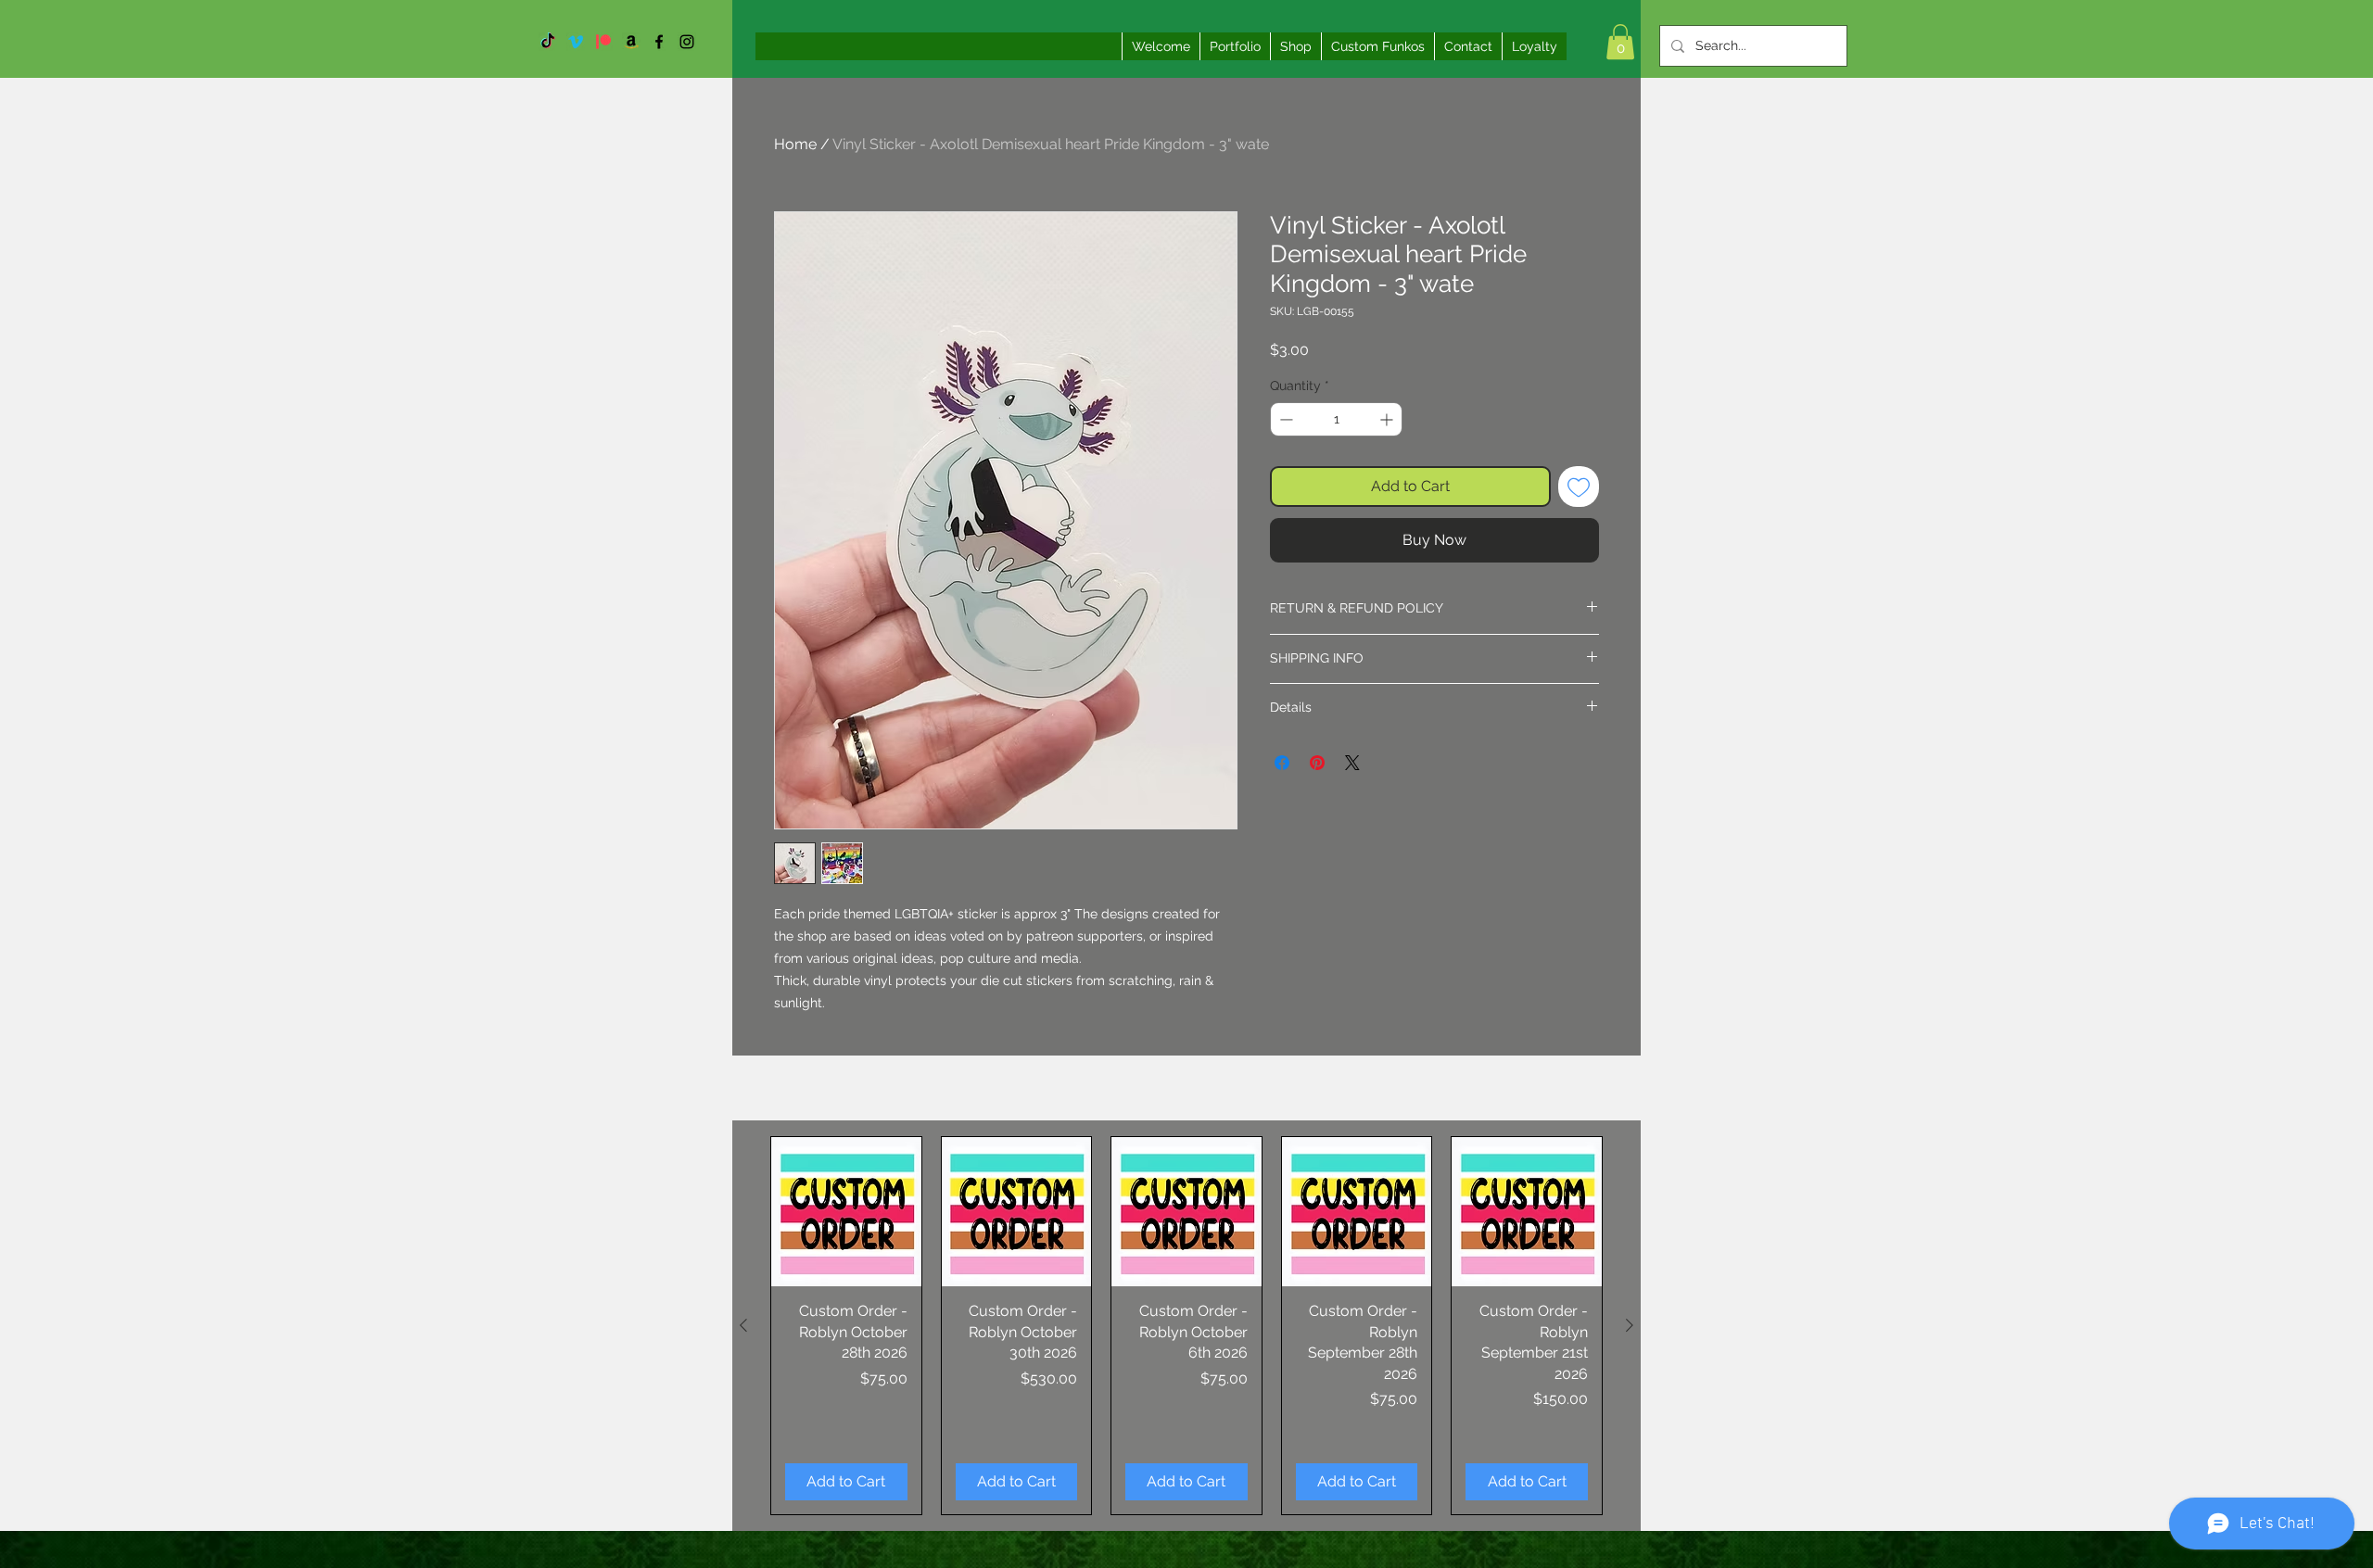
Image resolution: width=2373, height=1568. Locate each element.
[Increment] (1388, 419)
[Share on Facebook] (1282, 763)
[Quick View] (846, 1212)
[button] (1620, 42)
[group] (1186, 1326)
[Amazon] (631, 42)
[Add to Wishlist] (1579, 487)
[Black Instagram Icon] (687, 42)
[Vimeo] (576, 42)
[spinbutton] (1336, 419)
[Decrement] (1284, 419)
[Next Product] (1630, 1325)
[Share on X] (1352, 763)
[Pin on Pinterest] (1317, 763)
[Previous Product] (743, 1325)
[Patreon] (603, 42)
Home (795, 144)
